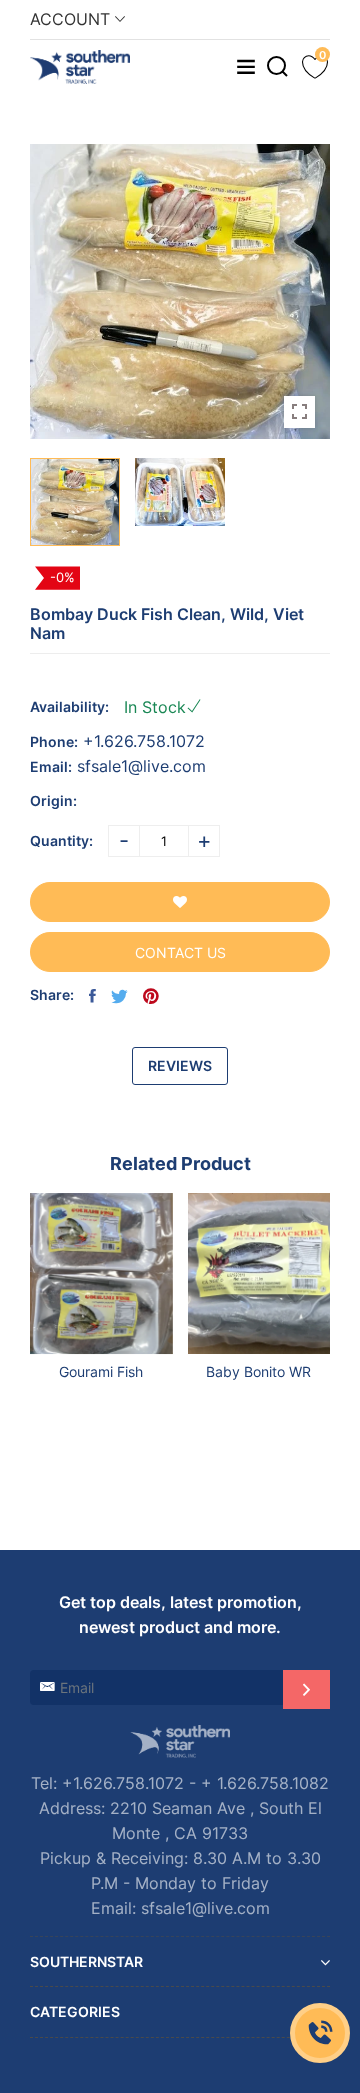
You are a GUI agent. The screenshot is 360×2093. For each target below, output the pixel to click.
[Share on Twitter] (119, 996)
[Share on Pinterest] (151, 996)
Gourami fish (101, 1371)
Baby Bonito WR (258, 1371)
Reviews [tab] (180, 1065)
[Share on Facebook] (92, 996)
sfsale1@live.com (141, 766)
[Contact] (320, 2033)
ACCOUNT (72, 19)
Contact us (180, 952)
